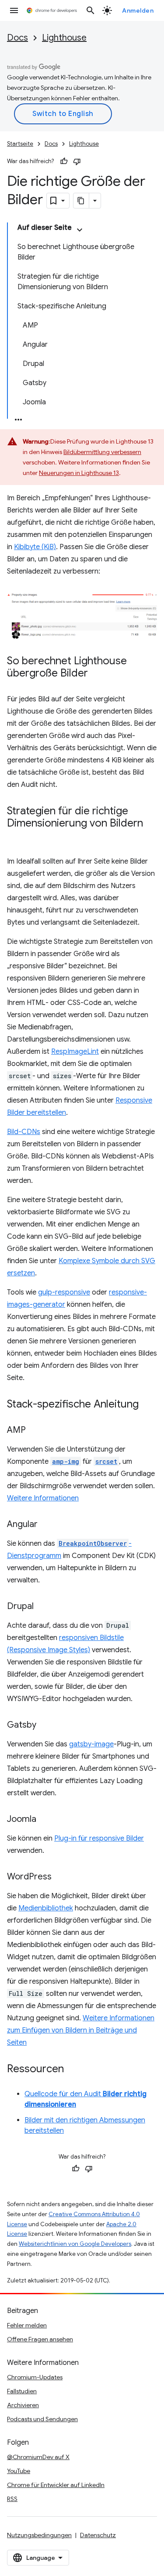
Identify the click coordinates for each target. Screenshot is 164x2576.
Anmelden (138, 10)
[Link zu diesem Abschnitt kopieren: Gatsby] (45, 1725)
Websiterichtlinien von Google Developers (75, 2244)
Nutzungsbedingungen (39, 2535)
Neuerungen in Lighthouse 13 (79, 473)
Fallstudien (22, 2391)
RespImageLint (75, 1052)
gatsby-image (91, 1744)
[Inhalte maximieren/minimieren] (80, 230)
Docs (17, 38)
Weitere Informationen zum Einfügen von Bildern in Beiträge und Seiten (81, 2030)
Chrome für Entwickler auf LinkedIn (56, 2485)
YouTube (19, 2471)
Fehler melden (27, 2325)
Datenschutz (98, 2535)
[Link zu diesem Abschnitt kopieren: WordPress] (60, 1877)
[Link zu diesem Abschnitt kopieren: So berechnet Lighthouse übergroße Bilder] (97, 674)
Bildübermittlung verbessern (102, 452)
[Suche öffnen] (91, 10)
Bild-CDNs (24, 1132)
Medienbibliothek (46, 1908)
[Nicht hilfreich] (77, 161)
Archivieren (23, 2405)
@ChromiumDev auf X (38, 2457)
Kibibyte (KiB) (35, 547)
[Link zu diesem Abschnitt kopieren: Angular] (46, 1525)
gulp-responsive (64, 1292)
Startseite (20, 144)
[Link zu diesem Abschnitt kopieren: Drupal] (42, 1607)
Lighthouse (64, 38)
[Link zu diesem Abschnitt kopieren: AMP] (35, 1431)
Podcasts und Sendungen (42, 2419)
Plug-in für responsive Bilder (99, 1838)
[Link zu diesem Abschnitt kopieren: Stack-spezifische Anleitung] (147, 1405)
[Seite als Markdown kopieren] (81, 201)
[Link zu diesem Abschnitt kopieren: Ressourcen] (73, 2070)
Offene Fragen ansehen (40, 2339)
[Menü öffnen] (14, 10)
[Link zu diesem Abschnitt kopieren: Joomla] (45, 1820)
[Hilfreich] (64, 161)
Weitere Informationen (43, 1498)
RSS (12, 2499)
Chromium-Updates (35, 2377)
